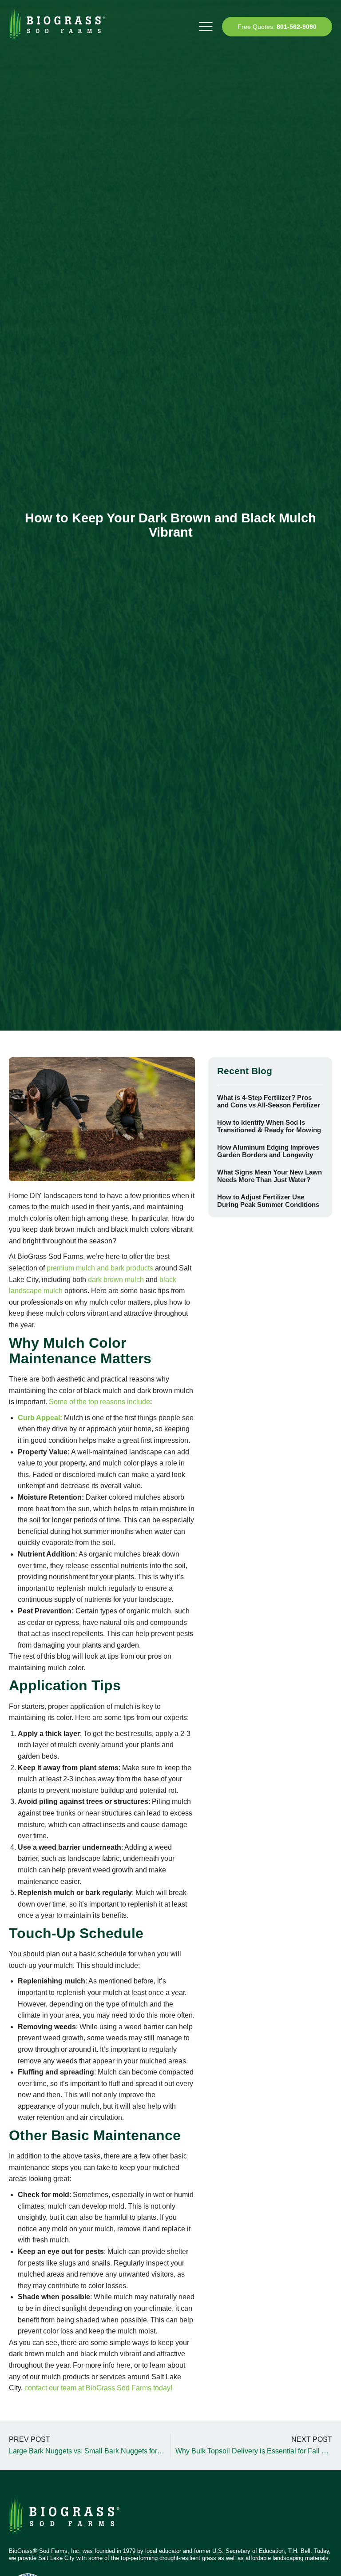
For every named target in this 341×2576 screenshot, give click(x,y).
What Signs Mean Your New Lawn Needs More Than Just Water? (270, 1176)
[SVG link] (64, 2519)
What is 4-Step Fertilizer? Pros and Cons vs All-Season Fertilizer (269, 1101)
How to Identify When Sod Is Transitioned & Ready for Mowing (269, 1126)
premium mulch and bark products (100, 1268)
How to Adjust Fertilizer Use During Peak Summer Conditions (268, 1201)
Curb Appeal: (40, 1418)
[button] (205, 26)
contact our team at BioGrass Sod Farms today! (98, 2388)
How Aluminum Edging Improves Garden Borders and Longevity (268, 1151)
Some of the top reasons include (99, 1402)
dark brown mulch (116, 1280)
